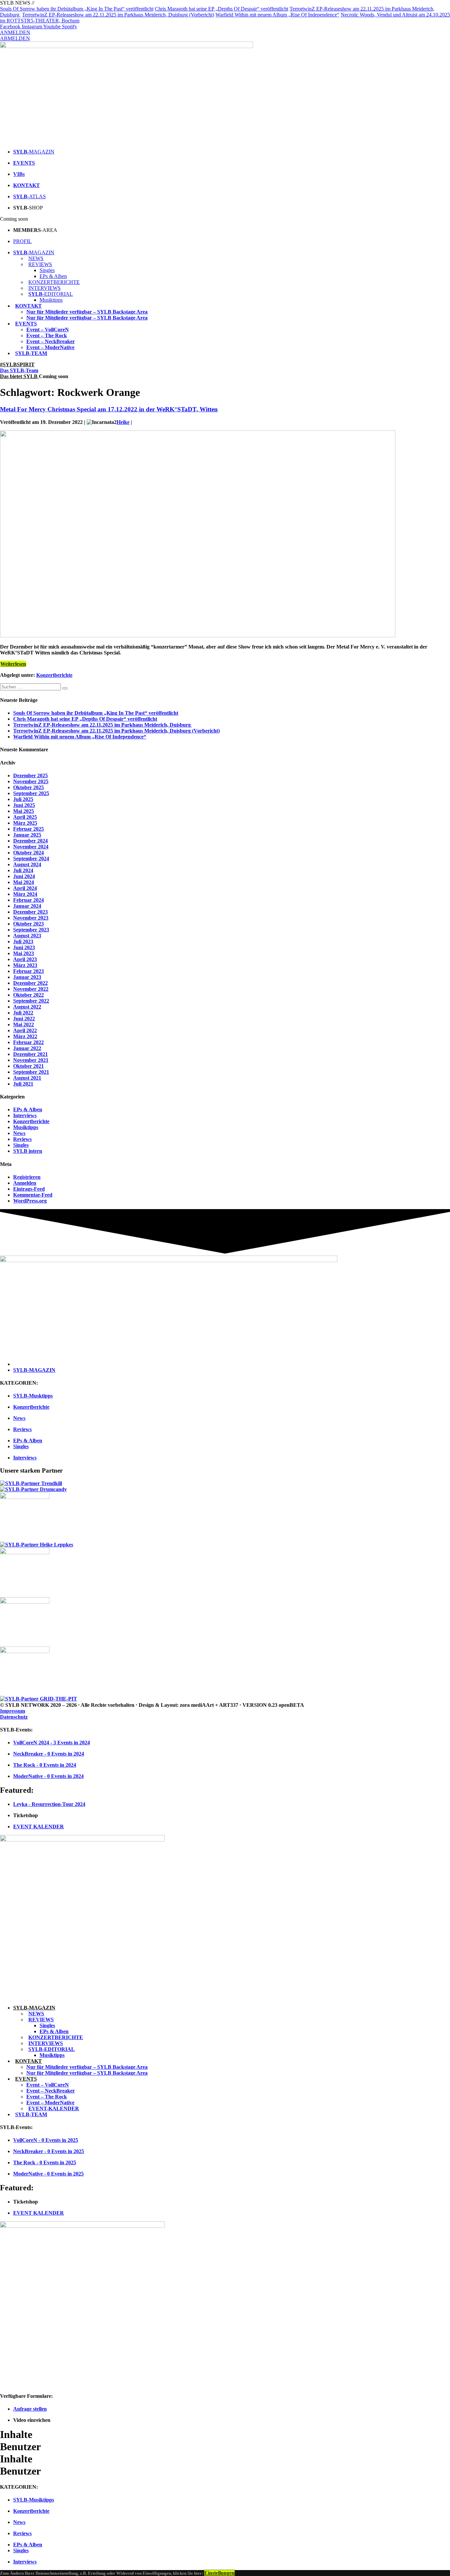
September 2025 (31, 793)
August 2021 (27, 1078)
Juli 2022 (23, 1013)
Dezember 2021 (30, 1054)
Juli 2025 (23, 799)
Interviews (25, 1115)
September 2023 (31, 930)
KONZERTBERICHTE (54, 282)
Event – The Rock (47, 335)
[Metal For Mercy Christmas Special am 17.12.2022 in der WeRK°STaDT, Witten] (198, 636)
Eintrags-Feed (29, 1189)
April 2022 (25, 1030)
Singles (47, 270)
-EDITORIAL (51, 294)
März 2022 (25, 1036)
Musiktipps (51, 300)
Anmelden (25, 1183)
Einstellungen (219, 2573)
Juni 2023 (24, 947)
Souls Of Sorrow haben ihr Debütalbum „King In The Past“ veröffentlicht (77, 9)
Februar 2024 (28, 900)
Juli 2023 (23, 942)
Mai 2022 (24, 1025)
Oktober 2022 (28, 995)
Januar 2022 (27, 1048)
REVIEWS (40, 264)
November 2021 (31, 1060)
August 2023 (27, 936)
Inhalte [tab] (16, 2434)
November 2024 (31, 847)
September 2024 (31, 859)
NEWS (36, 258)
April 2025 (25, 817)
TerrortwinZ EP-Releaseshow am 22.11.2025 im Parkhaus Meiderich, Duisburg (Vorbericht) (118, 15)
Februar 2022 (28, 1042)
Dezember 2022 (30, 983)
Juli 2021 (23, 1084)
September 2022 (31, 1001)
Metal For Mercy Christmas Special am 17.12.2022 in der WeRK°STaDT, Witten (109, 409)
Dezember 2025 (30, 776)
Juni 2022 (24, 1019)
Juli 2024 (23, 870)
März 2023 (25, 965)
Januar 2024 (27, 906)
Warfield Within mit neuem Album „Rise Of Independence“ (277, 15)
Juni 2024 (24, 876)
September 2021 (31, 1072)
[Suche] (65, 688)
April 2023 (25, 959)
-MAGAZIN (34, 252)
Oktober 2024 (28, 853)
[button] (17, 364)
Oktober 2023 (28, 924)
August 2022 (27, 1007)
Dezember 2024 (30, 841)
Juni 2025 (24, 805)
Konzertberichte (54, 675)
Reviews (22, 1139)
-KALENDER (54, 2108)
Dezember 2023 (30, 912)
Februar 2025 (28, 829)
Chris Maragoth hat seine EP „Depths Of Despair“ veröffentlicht (222, 9)
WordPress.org (30, 1201)
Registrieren (27, 1177)
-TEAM (31, 353)
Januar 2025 (27, 835)
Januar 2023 (27, 977)
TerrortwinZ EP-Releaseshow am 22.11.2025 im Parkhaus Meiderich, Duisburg (103, 725)
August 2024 (27, 864)
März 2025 (25, 823)
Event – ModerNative (50, 347)
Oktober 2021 (28, 1066)
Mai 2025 (24, 811)
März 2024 (25, 894)
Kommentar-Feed (33, 1195)
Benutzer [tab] (20, 2447)
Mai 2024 (24, 882)
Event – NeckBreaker (51, 341)
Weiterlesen (13, 664)
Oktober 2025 (28, 787)
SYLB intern (28, 1151)
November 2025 (31, 781)
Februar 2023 (28, 971)
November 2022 (31, 989)
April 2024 (25, 888)
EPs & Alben (53, 276)
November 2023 (31, 918)
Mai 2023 (24, 953)
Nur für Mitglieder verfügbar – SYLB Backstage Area (87, 312)
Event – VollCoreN (48, 330)
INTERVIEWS (44, 288)
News (19, 1133)
